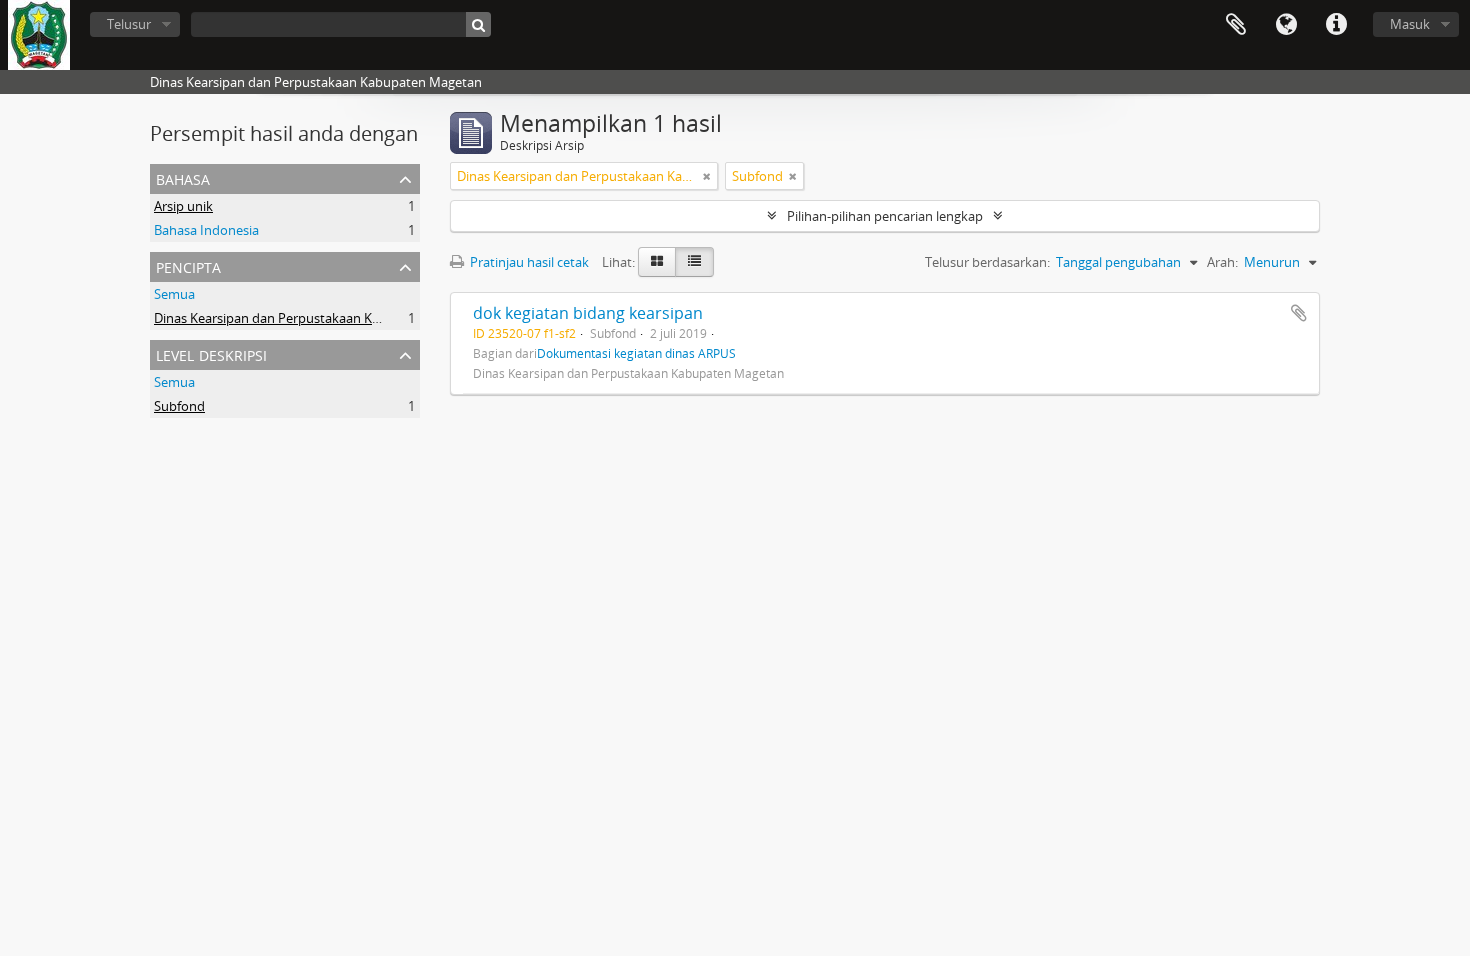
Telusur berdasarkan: (987, 262)
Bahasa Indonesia (206, 230)
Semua (174, 294)
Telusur (129, 24)
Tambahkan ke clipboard (1299, 313)
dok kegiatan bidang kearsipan (588, 313)
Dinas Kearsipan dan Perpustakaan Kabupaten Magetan (320, 318)
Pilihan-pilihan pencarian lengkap (885, 216)
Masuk (1410, 24)
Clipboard (1236, 25)
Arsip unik (183, 206)
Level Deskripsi (211, 353)
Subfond (179, 406)
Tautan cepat (1336, 25)
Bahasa (1286, 25)
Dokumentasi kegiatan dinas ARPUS (636, 353)
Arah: (1222, 262)
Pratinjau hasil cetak (528, 262)
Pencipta (188, 265)
